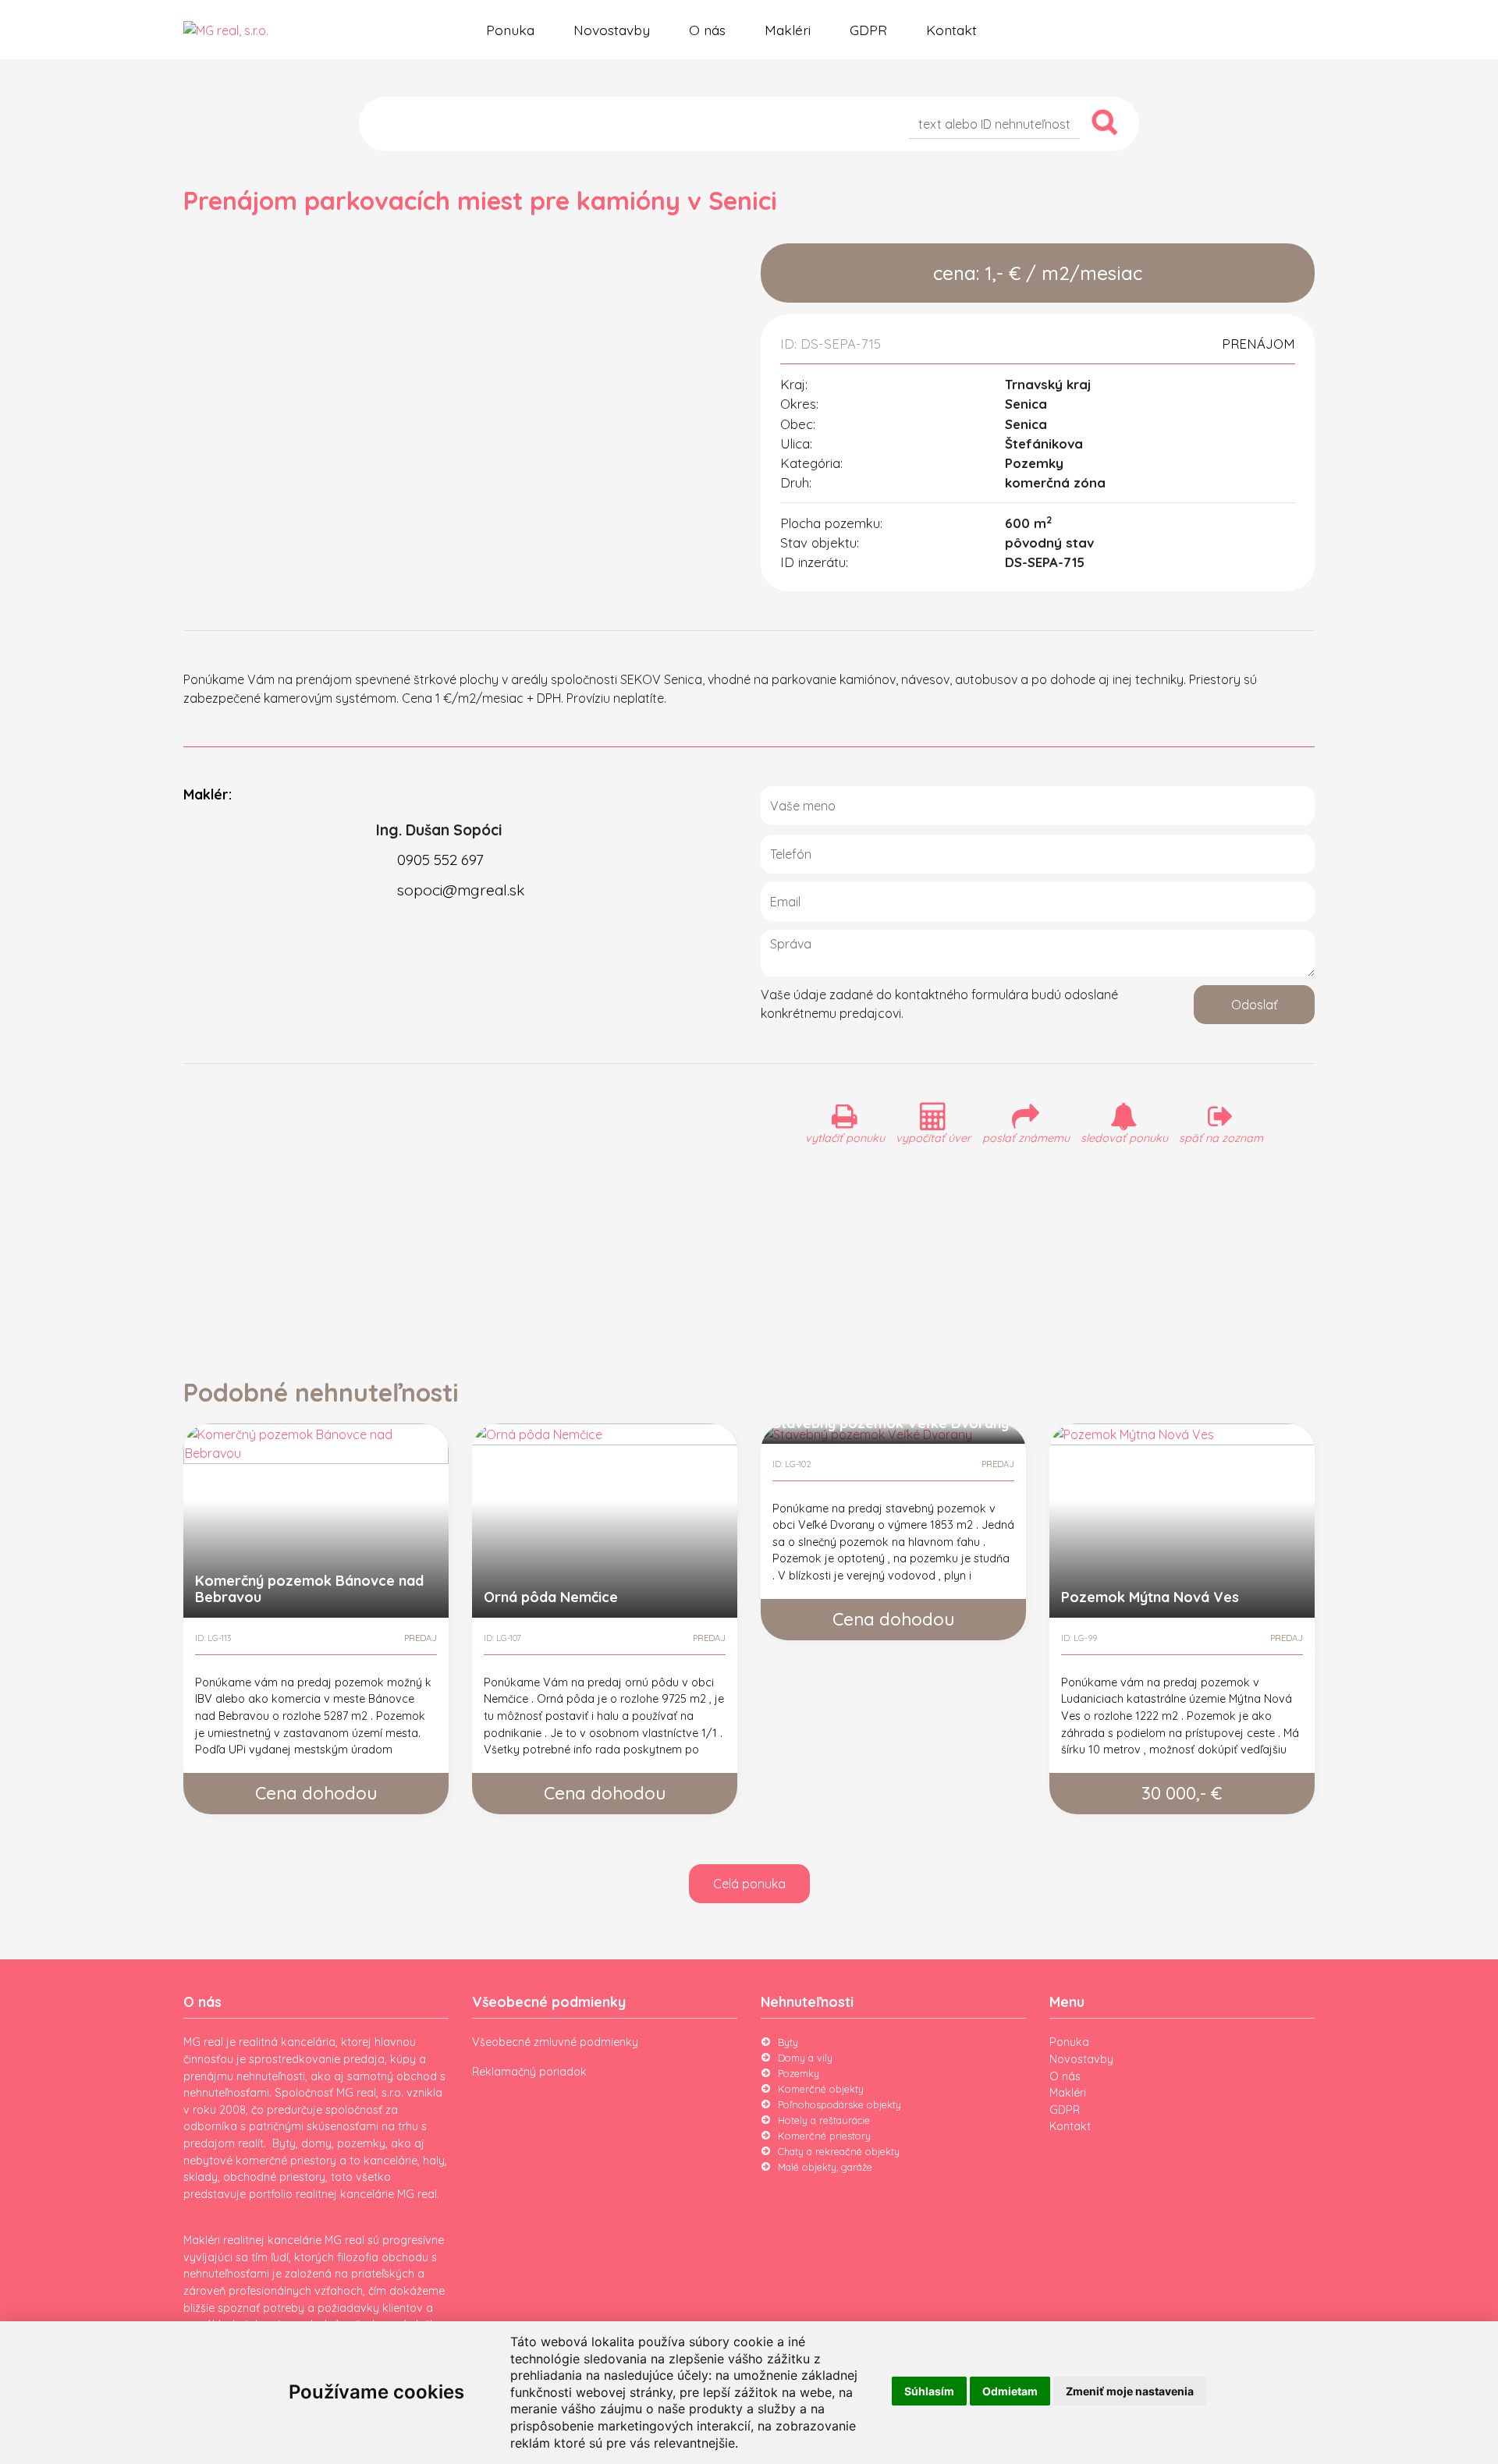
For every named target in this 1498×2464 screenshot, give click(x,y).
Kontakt (951, 30)
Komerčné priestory (824, 2136)
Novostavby (612, 30)
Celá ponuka (749, 1884)
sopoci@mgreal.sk (461, 890)
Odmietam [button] (1010, 2391)
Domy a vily (805, 2058)
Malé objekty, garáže (825, 2167)
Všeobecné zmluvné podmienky (555, 2042)
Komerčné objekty (821, 2089)
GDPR (868, 30)
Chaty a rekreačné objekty (839, 2151)
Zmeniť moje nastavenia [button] (1130, 2391)
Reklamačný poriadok (529, 2072)
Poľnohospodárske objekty (840, 2104)
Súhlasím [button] (929, 2391)
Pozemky (799, 2073)
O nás (707, 30)
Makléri (788, 30)
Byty (788, 2042)
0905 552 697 (440, 860)
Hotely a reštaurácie (824, 2120)
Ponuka (510, 30)
